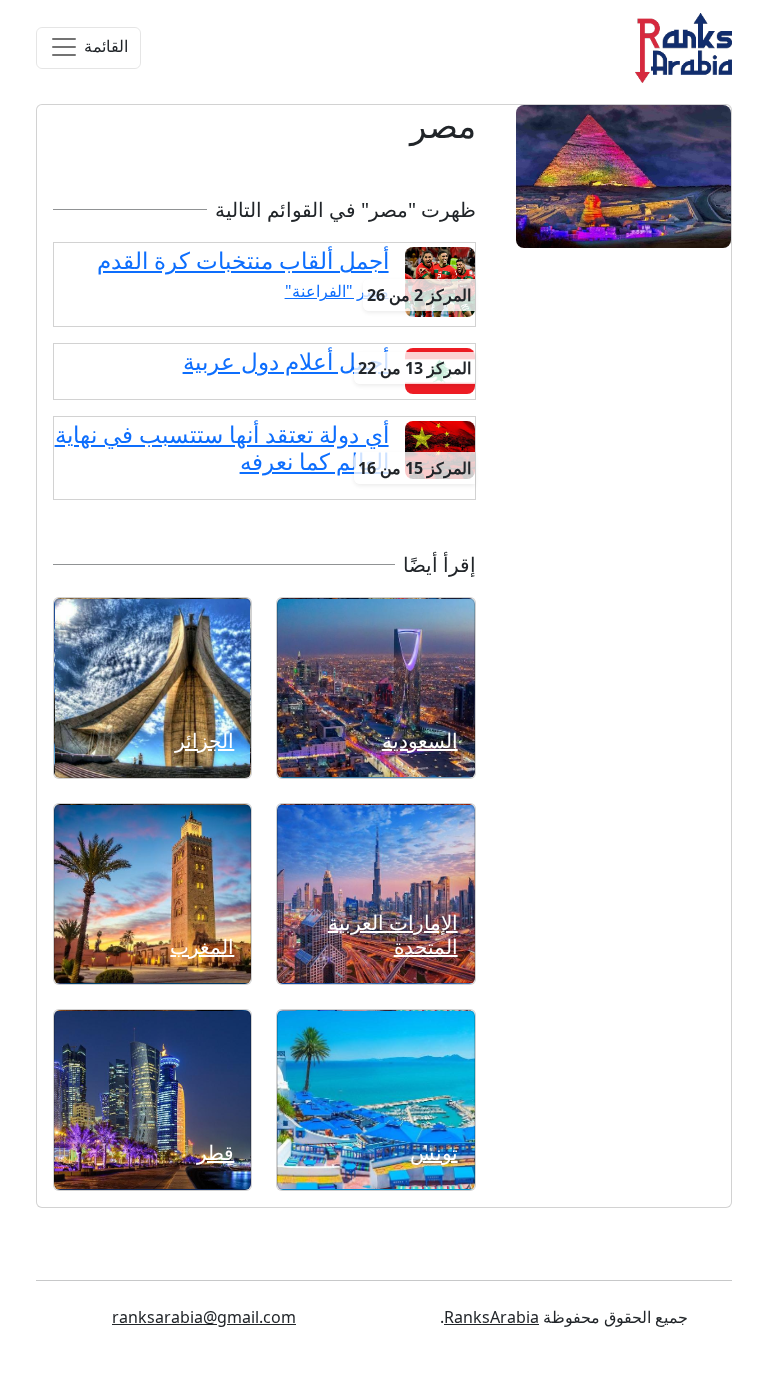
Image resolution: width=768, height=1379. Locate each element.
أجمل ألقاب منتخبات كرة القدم (243, 260)
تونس (434, 1152)
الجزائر (204, 740)
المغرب (202, 946)
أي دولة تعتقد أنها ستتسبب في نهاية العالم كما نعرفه (222, 448)
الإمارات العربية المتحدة (393, 934)
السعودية (420, 740)
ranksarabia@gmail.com (204, 1317)
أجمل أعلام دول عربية (286, 361)
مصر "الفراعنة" (337, 291)
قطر (215, 1152)
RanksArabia (491, 1317)
